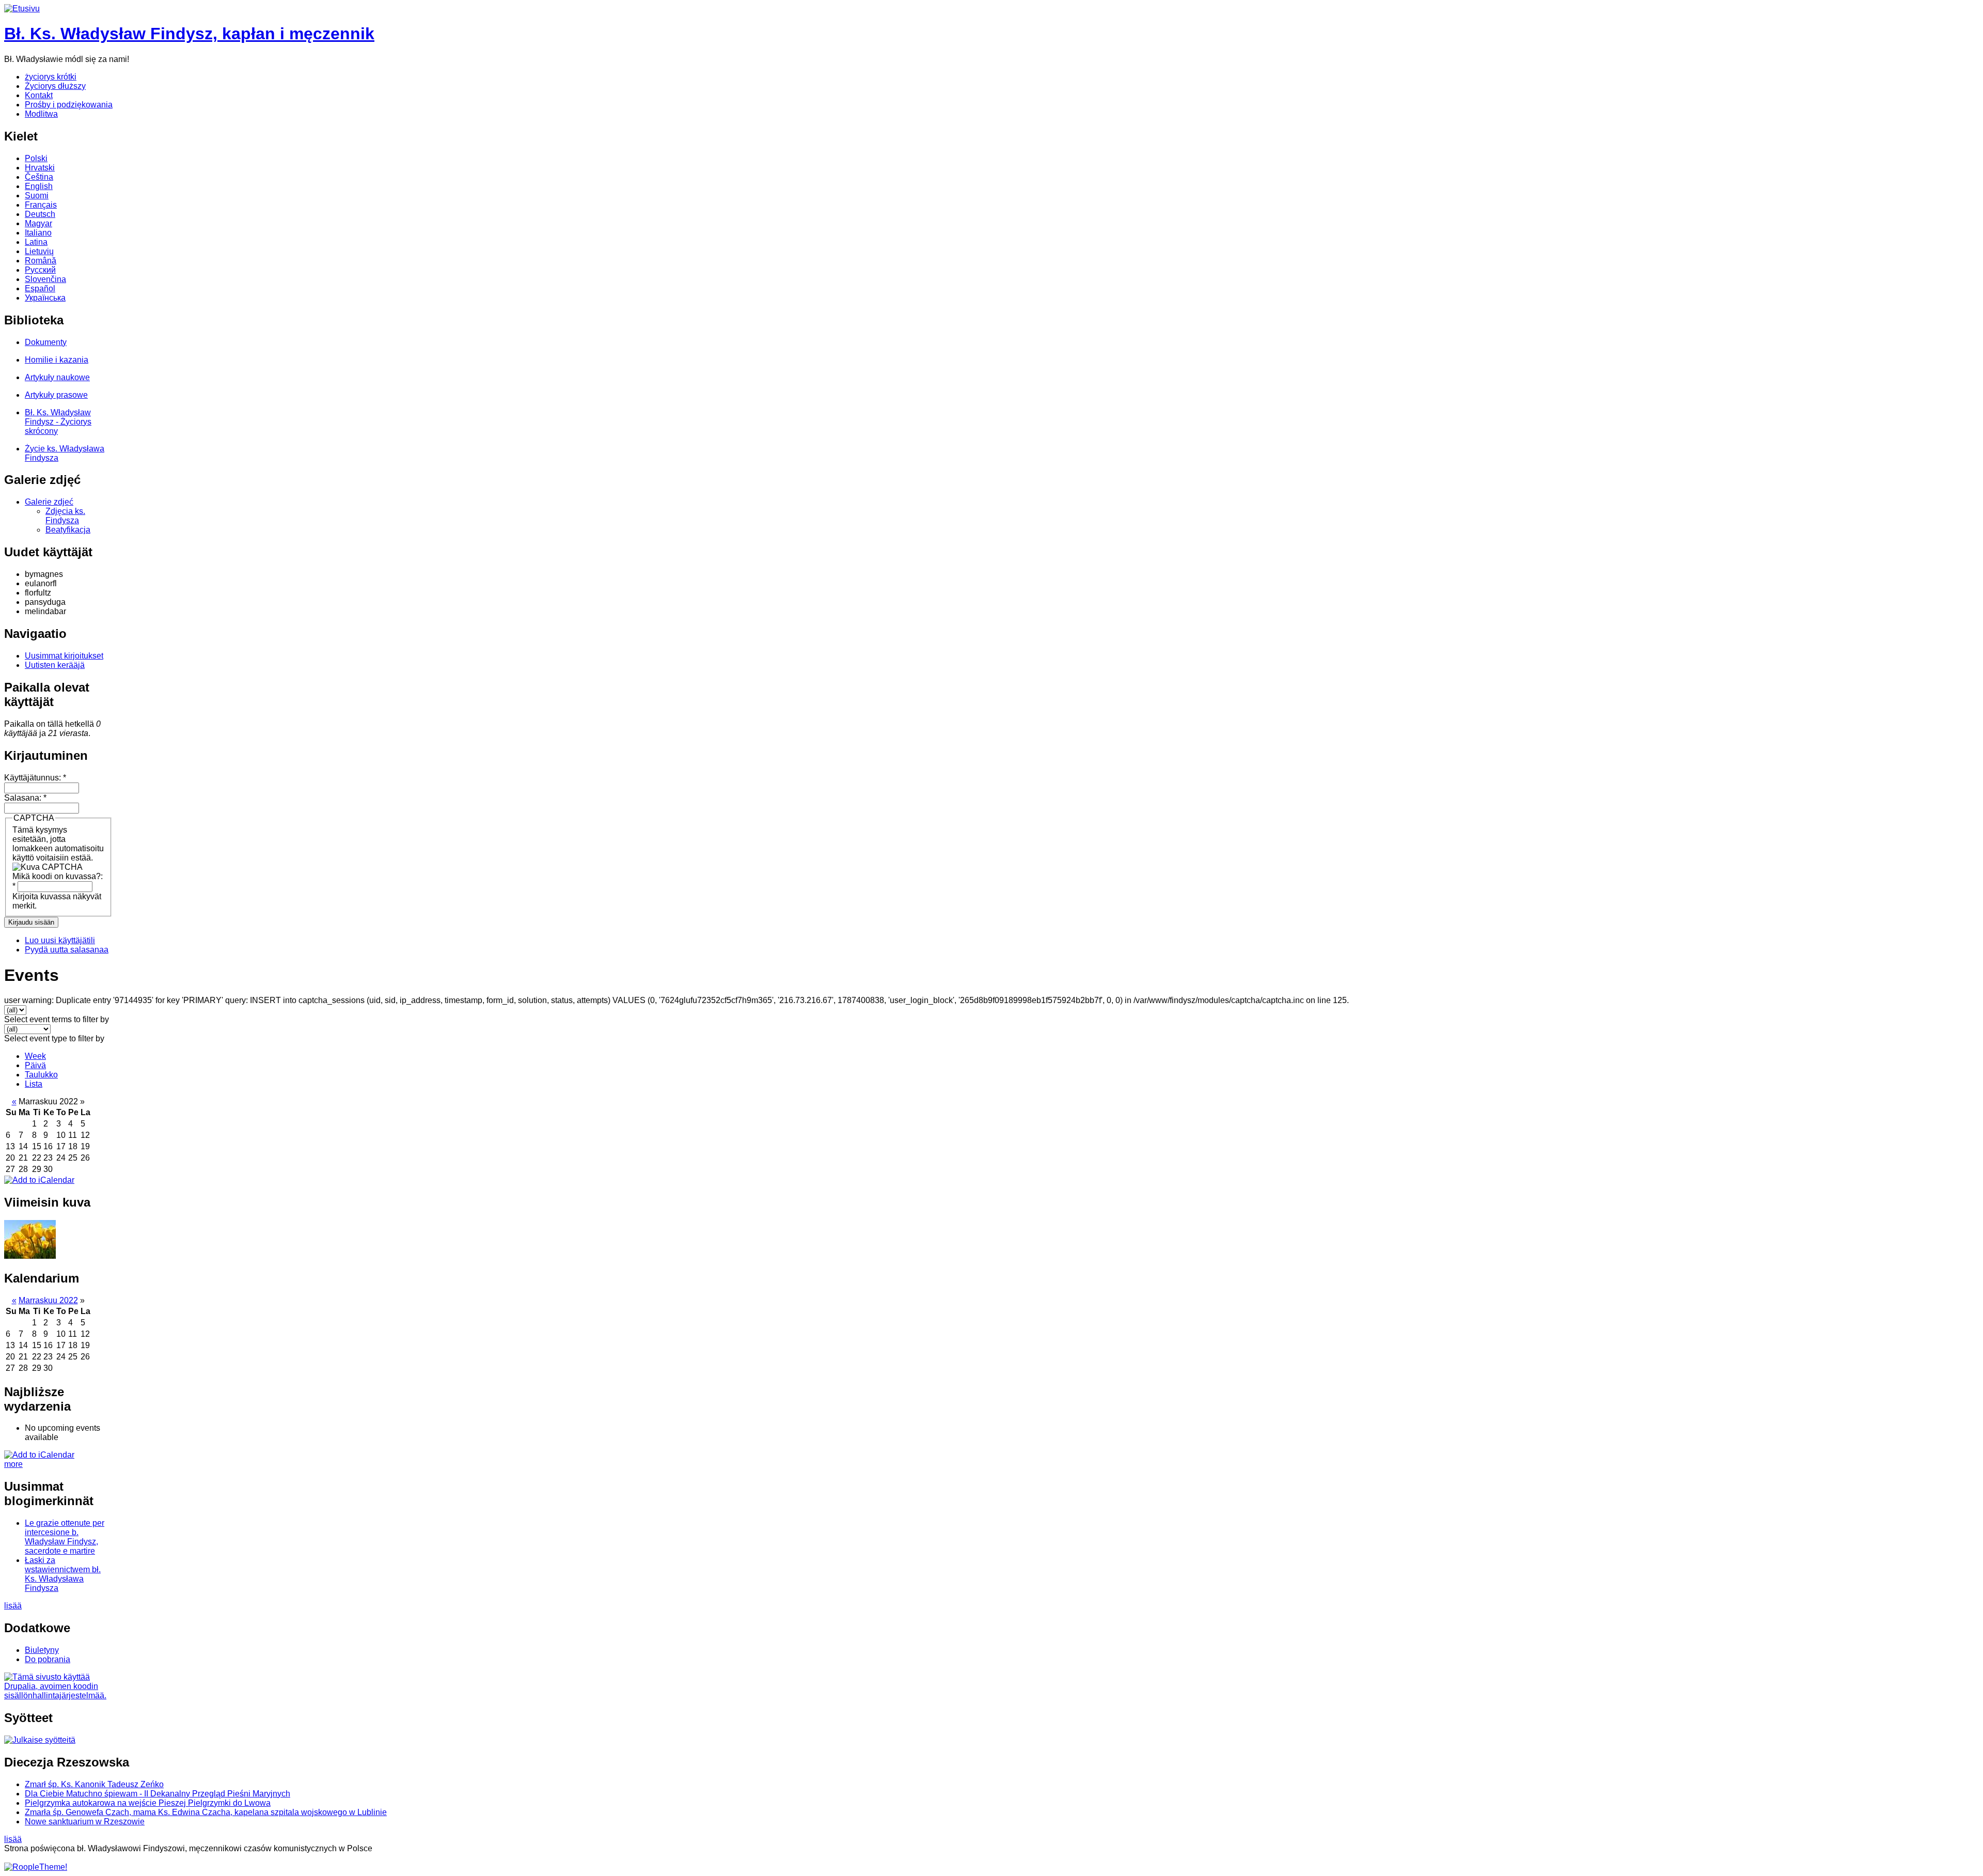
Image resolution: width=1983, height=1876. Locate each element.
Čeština (39, 177)
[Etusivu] (22, 9)
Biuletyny (42, 1650)
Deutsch (40, 214)
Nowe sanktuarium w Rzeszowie (85, 1822)
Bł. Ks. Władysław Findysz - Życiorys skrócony (58, 422)
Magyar (38, 223)
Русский (40, 270)
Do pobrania (48, 1659)
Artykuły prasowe (56, 395)
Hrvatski (40, 168)
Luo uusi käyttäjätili (60, 940)
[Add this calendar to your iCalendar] (39, 1180)
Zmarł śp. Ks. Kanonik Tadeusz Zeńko (94, 1784)
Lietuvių (39, 251)
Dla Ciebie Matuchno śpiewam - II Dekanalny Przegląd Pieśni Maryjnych (158, 1794)
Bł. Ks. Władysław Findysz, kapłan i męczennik (189, 34)
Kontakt (39, 95)
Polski (36, 158)
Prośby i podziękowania (69, 105)
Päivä (35, 1065)
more (13, 1464)
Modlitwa (41, 114)
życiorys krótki (51, 77)
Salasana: (25, 798)
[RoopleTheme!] (36, 1867)
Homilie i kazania (57, 360)
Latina (36, 242)
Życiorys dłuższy (55, 86)
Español (40, 288)
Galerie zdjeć (49, 502)
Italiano (38, 233)
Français (41, 205)
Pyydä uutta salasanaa (67, 950)
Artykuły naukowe (57, 377)
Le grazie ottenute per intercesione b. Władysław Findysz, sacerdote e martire (65, 1537)
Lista (34, 1084)
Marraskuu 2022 (48, 1300)
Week (35, 1056)
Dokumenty (46, 342)
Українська (45, 298)
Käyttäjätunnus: (35, 778)
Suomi (37, 196)
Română (41, 261)
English (39, 186)
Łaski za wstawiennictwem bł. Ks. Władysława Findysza (63, 1574)
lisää (13, 1606)
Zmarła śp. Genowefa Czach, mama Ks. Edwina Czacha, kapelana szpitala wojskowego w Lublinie (206, 1812)
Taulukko (41, 1075)
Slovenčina (45, 279)
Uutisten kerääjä (55, 665)
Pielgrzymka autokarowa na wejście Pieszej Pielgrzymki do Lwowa (148, 1803)
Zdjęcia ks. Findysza (65, 516)
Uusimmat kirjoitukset (64, 656)
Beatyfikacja (68, 530)
